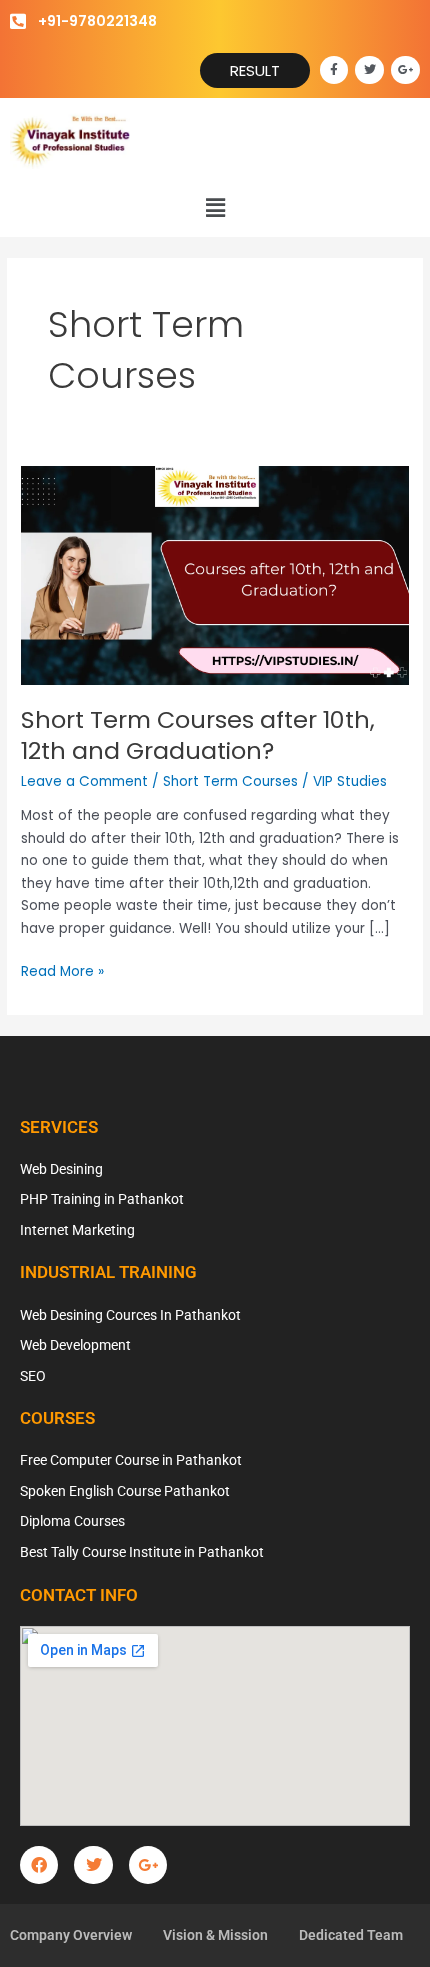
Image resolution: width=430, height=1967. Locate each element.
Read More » (62, 971)
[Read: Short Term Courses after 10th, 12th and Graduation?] (215, 574)
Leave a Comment (84, 781)
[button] (215, 208)
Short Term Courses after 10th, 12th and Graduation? (198, 735)
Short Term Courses (230, 781)
